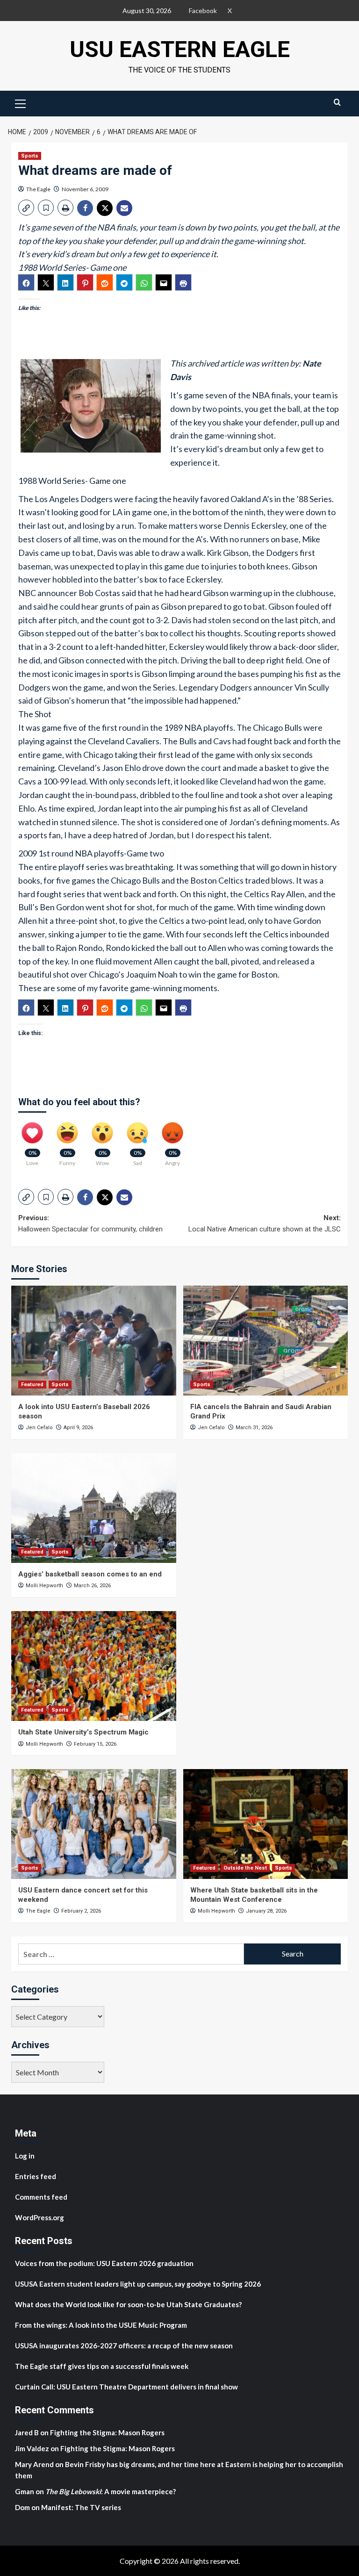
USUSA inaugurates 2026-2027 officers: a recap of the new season (124, 2346)
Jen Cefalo (39, 1428)
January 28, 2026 (266, 1911)
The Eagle (38, 189)
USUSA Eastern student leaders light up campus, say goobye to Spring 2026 (138, 2284)
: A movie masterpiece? (111, 2491)
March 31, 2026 (254, 1428)
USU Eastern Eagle (180, 49)
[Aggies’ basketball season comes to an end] (94, 1508)
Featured (32, 1385)
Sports (30, 156)
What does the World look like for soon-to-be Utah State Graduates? (129, 2304)
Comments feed (41, 2197)
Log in (25, 2156)
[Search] (337, 102)
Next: (265, 1223)
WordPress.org (39, 2217)
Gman (25, 2491)
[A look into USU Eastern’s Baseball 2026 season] (94, 1341)
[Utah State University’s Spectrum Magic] (94, 1666)
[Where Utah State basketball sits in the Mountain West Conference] (266, 1824)
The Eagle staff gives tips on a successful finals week (102, 2366)
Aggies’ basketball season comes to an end (90, 1574)
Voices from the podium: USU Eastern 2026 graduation (104, 2263)
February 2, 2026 (81, 1911)
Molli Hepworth (44, 1586)
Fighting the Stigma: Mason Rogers (108, 2432)
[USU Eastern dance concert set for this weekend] (94, 1824)
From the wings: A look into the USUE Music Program (101, 2325)
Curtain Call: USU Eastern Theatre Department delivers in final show (126, 2387)
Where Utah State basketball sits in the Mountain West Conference (254, 1895)
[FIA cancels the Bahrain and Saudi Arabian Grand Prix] (266, 1341)
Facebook (203, 11)
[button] (21, 102)
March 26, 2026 (92, 1586)
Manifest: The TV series (81, 2507)
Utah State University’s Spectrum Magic (83, 1732)
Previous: (90, 1223)
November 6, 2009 (85, 189)
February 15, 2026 (95, 1744)
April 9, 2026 (78, 1428)
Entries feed (36, 2176)
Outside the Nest (245, 1868)
